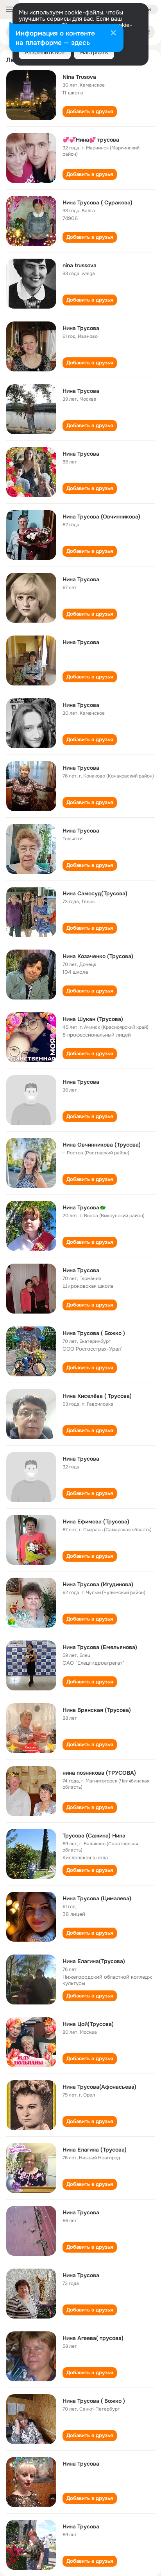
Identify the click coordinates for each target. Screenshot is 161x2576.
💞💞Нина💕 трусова (91, 140)
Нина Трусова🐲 (84, 1207)
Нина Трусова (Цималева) (97, 1898)
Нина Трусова (81, 328)
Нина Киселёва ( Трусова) (97, 1396)
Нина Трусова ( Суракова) (97, 202)
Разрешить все (45, 52)
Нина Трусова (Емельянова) (100, 1647)
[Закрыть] (113, 34)
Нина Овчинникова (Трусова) (102, 1145)
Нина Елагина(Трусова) (94, 1961)
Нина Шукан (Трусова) (93, 1019)
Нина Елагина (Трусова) (95, 2150)
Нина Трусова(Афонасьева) (99, 2087)
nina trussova (80, 265)
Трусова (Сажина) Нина (94, 1836)
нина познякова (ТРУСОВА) (99, 1773)
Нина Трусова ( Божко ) (94, 1333)
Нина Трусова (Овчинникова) (101, 517)
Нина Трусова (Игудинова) (98, 1584)
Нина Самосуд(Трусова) (95, 893)
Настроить (94, 52)
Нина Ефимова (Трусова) (96, 1521)
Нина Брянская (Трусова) (97, 1710)
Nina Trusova (79, 77)
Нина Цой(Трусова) (88, 2024)
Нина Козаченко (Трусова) (98, 956)
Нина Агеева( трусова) (93, 2338)
